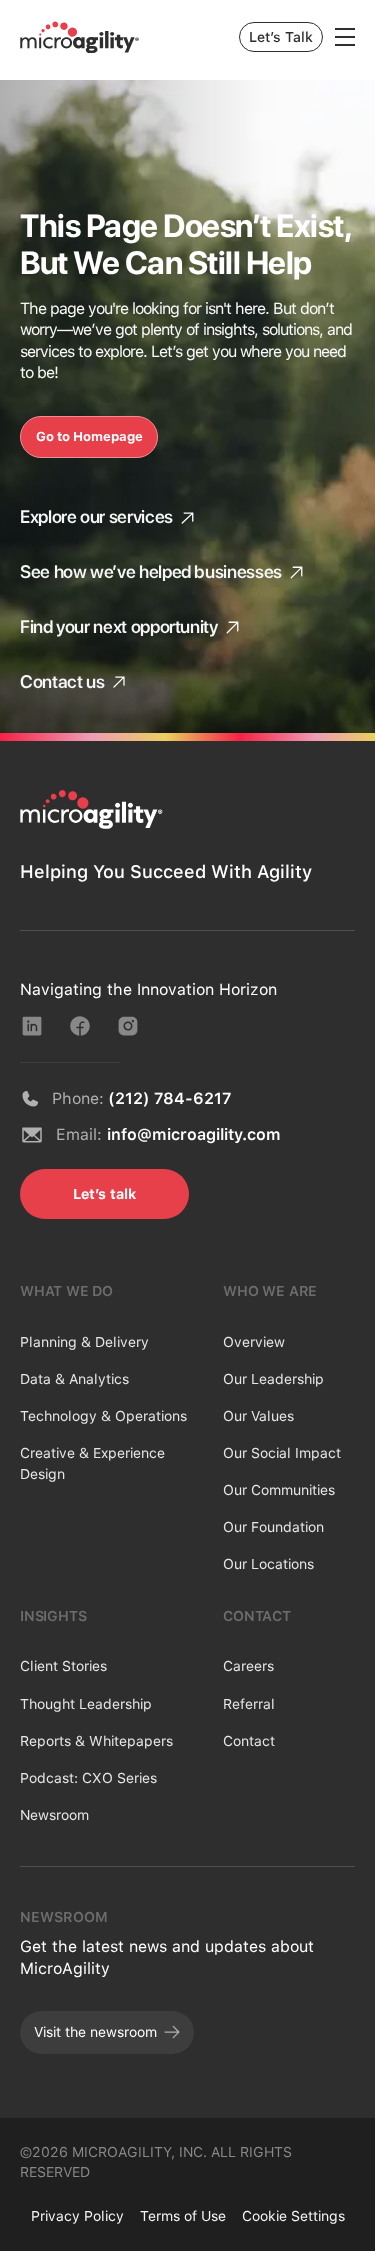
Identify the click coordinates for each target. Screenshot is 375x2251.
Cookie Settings (293, 2216)
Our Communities (279, 1490)
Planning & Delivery (84, 1342)
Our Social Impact (282, 1453)
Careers (248, 1666)
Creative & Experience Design (92, 1463)
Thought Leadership (86, 1704)
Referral (249, 1704)
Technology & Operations (103, 1416)
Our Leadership (273, 1379)
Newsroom (54, 1815)
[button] (345, 37)
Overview (254, 1342)
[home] (80, 37)
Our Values (258, 1416)
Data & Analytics (74, 1379)
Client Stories (63, 1666)
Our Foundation (273, 1527)
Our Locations (268, 1564)
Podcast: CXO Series (88, 1778)
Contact (249, 1741)
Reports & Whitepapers (96, 1741)
